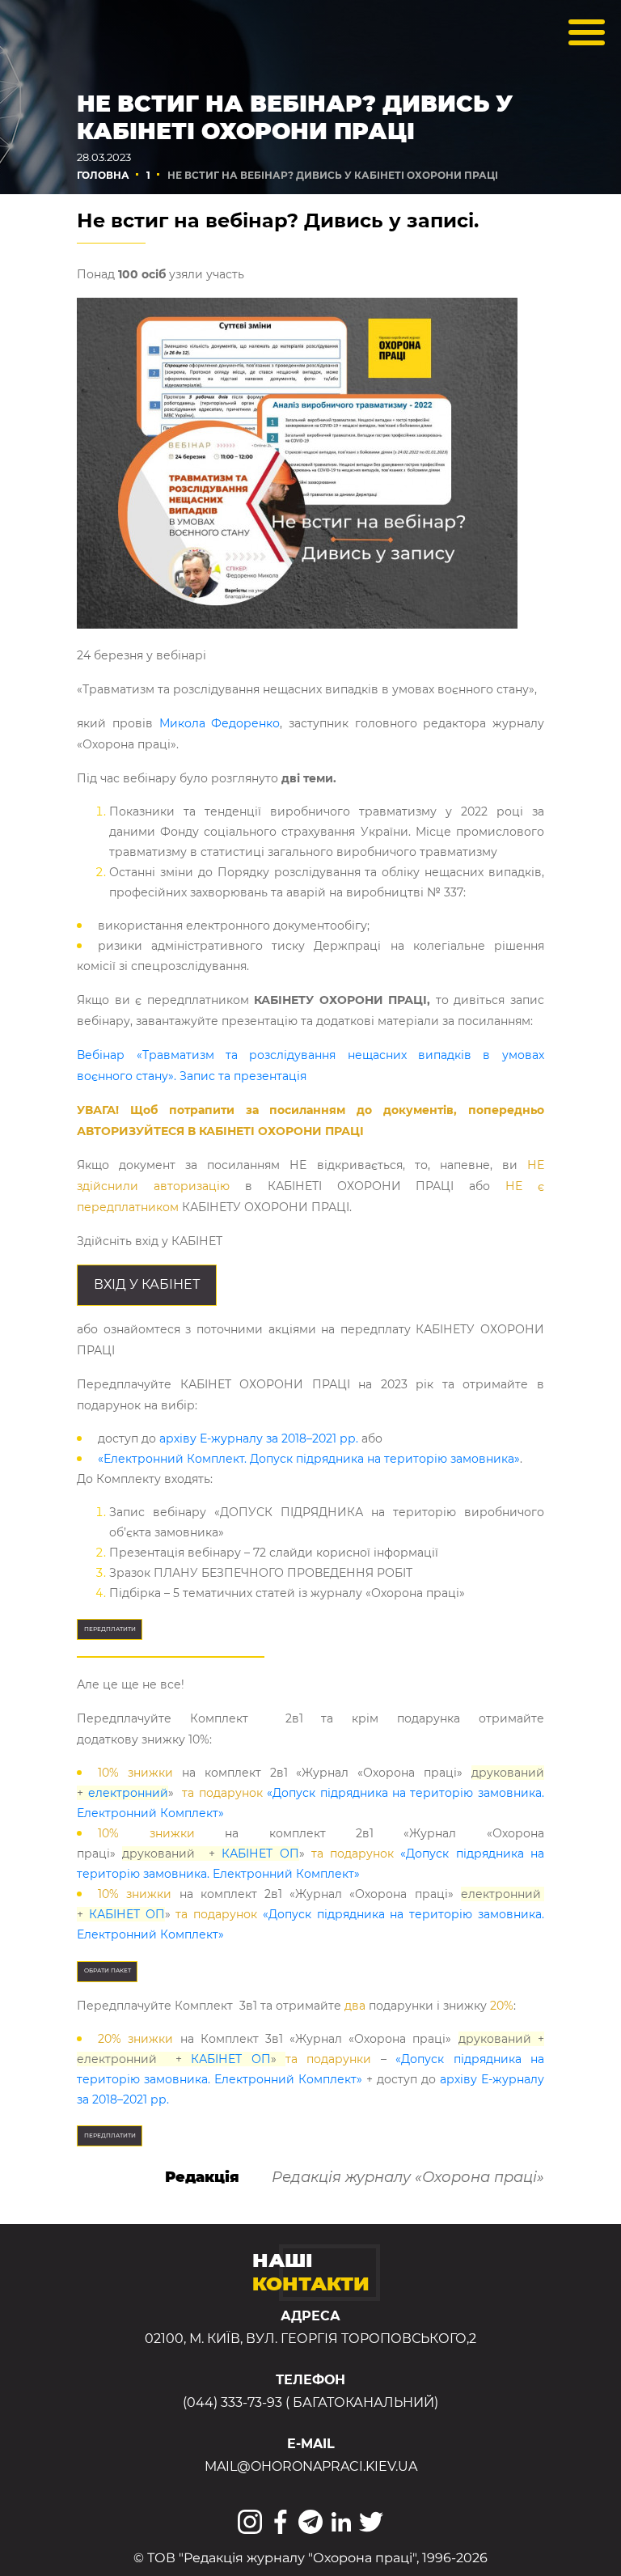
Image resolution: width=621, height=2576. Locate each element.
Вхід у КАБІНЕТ (147, 1284)
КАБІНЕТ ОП (260, 1854)
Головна (103, 175)
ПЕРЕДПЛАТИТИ (110, 1629)
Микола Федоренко (220, 723)
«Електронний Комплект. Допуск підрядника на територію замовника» (309, 1459)
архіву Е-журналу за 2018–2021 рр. (259, 1438)
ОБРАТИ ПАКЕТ (108, 1970)
